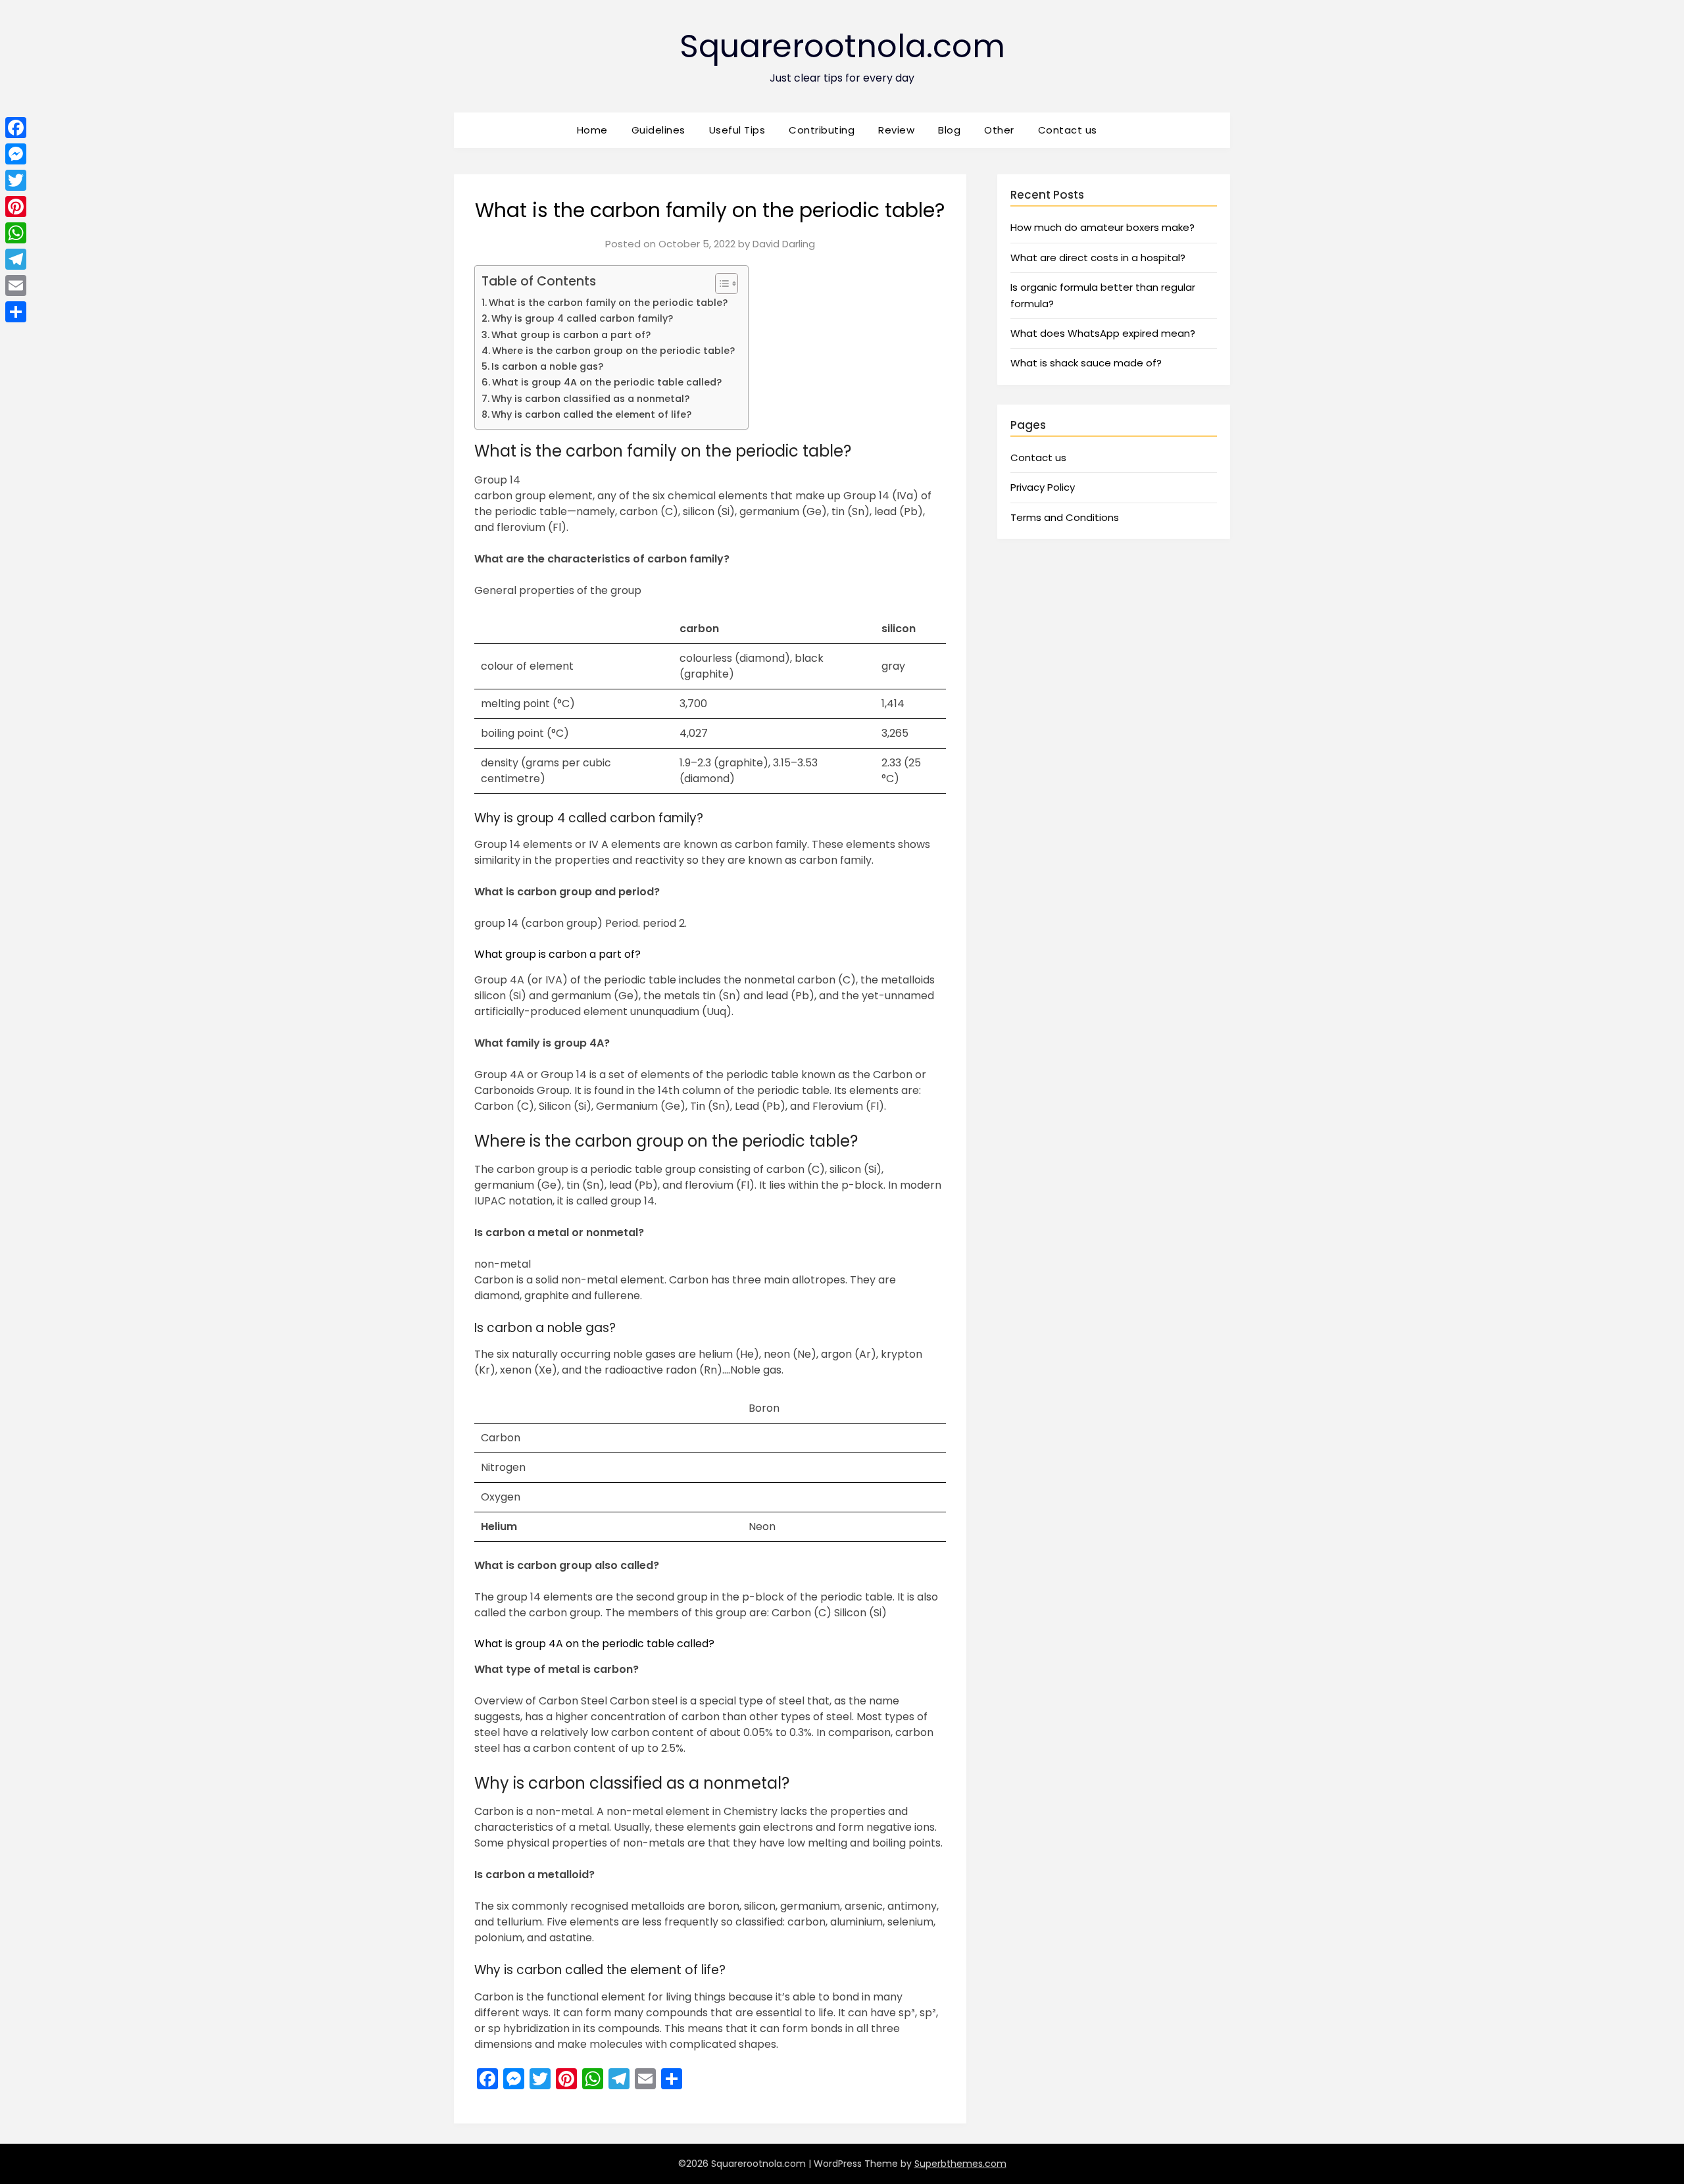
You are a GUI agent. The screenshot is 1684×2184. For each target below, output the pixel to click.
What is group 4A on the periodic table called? (607, 382)
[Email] (16, 285)
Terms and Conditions (1065, 517)
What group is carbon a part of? (571, 335)
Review (896, 130)
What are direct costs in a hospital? (1098, 258)
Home (592, 130)
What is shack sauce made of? (1086, 363)
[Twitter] (16, 180)
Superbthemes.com (960, 2164)
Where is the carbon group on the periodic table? (613, 351)
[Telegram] (16, 259)
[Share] (16, 312)
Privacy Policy (1043, 487)
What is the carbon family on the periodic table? (608, 303)
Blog (949, 130)
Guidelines (658, 130)
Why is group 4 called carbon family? (582, 318)
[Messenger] (16, 154)
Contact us (1068, 130)
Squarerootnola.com (842, 46)
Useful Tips (737, 130)
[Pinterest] (16, 207)
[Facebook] (16, 128)
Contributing (822, 130)
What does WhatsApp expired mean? (1103, 333)
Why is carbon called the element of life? (591, 414)
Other (999, 130)
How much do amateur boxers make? (1102, 227)
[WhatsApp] (16, 233)
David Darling (784, 244)
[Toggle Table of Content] (720, 284)
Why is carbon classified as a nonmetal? (590, 399)
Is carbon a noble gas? (547, 366)
